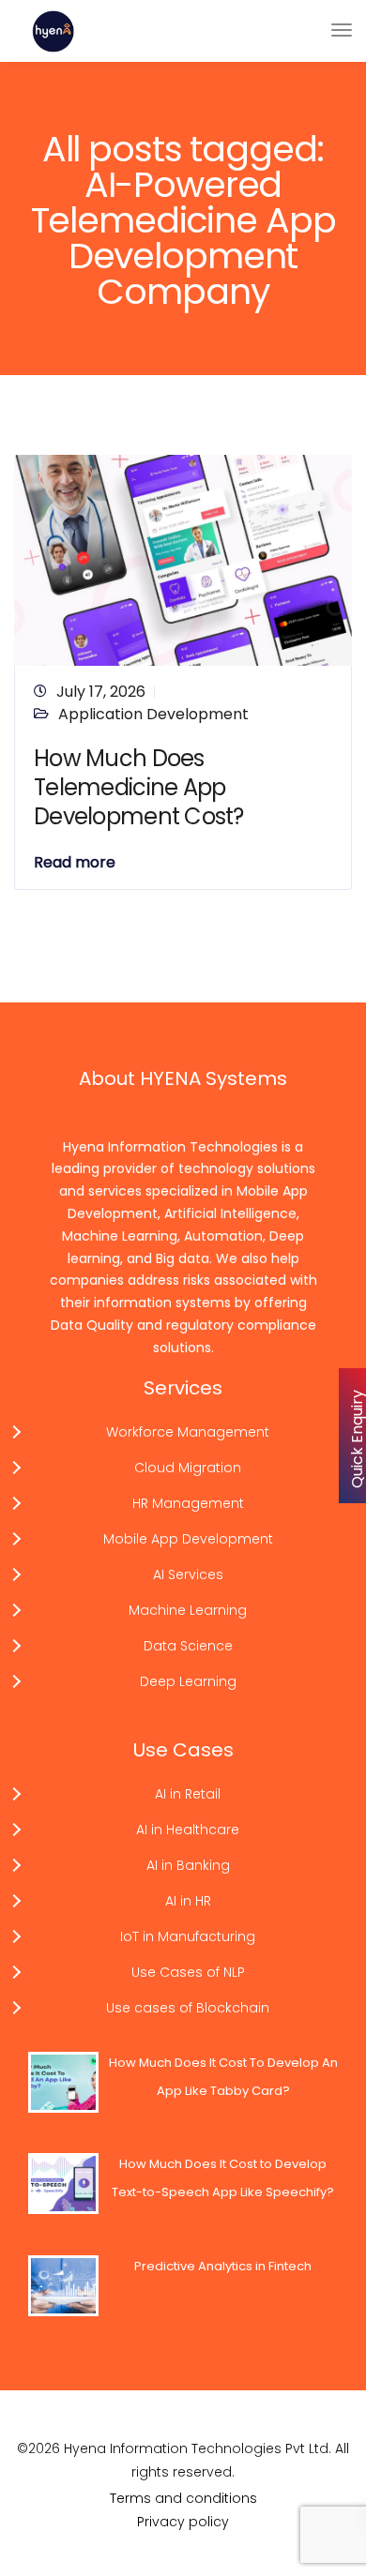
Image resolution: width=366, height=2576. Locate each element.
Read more (75, 863)
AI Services (188, 1574)
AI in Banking (188, 1865)
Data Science (188, 1646)
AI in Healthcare (188, 1830)
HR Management (188, 1503)
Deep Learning (188, 1681)
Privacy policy (183, 2522)
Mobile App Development (188, 1539)
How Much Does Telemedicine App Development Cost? (139, 787)
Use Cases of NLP (188, 1972)
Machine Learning (188, 1610)
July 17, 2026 (101, 692)
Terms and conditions (183, 2498)
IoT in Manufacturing (188, 1936)
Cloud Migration (188, 1468)
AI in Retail (188, 1794)
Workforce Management (188, 1432)
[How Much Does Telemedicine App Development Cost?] (183, 559)
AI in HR (188, 1901)
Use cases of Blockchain (188, 2008)
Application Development (153, 714)
